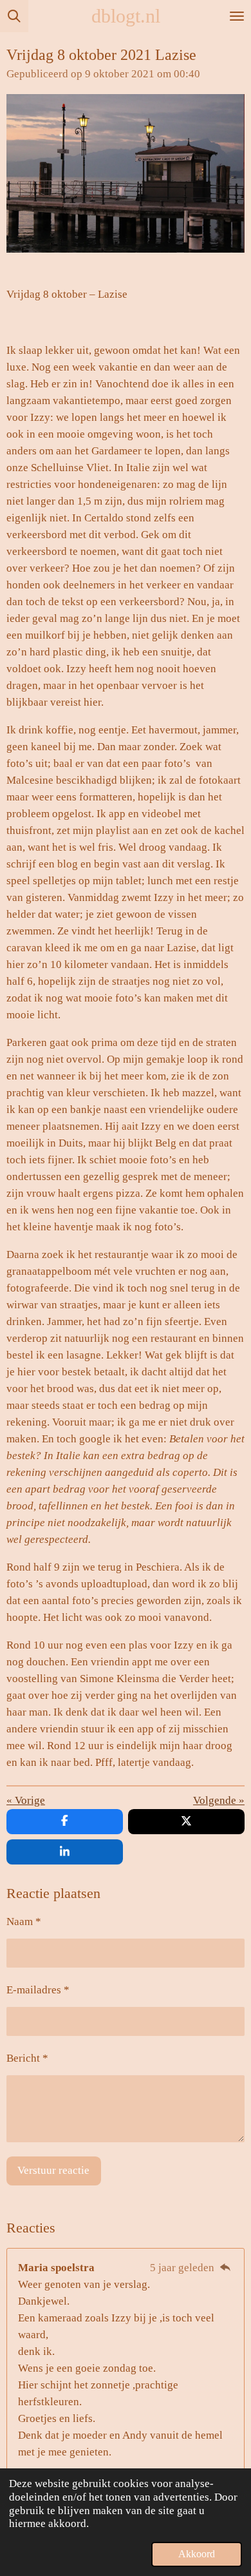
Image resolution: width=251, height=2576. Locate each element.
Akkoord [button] (197, 2554)
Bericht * (27, 2058)
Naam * (24, 1922)
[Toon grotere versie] (126, 174)
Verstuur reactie (53, 2170)
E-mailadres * (38, 1990)
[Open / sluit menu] (237, 16)
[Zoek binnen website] (14, 16)
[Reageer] (225, 2268)
